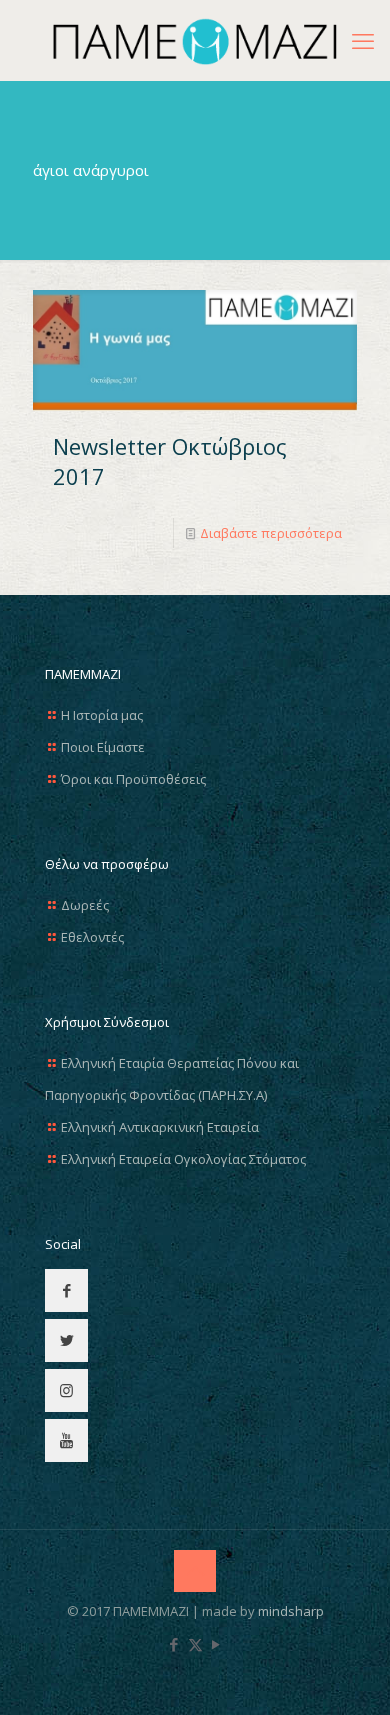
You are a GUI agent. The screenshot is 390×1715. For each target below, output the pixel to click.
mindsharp (291, 1611)
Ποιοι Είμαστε (103, 747)
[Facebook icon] (174, 1644)
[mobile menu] (363, 40)
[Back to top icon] (195, 1571)
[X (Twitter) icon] (195, 1644)
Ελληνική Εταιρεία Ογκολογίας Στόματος (183, 1159)
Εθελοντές (92, 937)
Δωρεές (85, 905)
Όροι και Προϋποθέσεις (133, 779)
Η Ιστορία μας (102, 715)
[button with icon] (66, 1290)
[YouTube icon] (216, 1644)
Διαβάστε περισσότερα (271, 533)
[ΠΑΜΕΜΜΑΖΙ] (195, 40)
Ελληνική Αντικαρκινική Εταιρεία (160, 1127)
